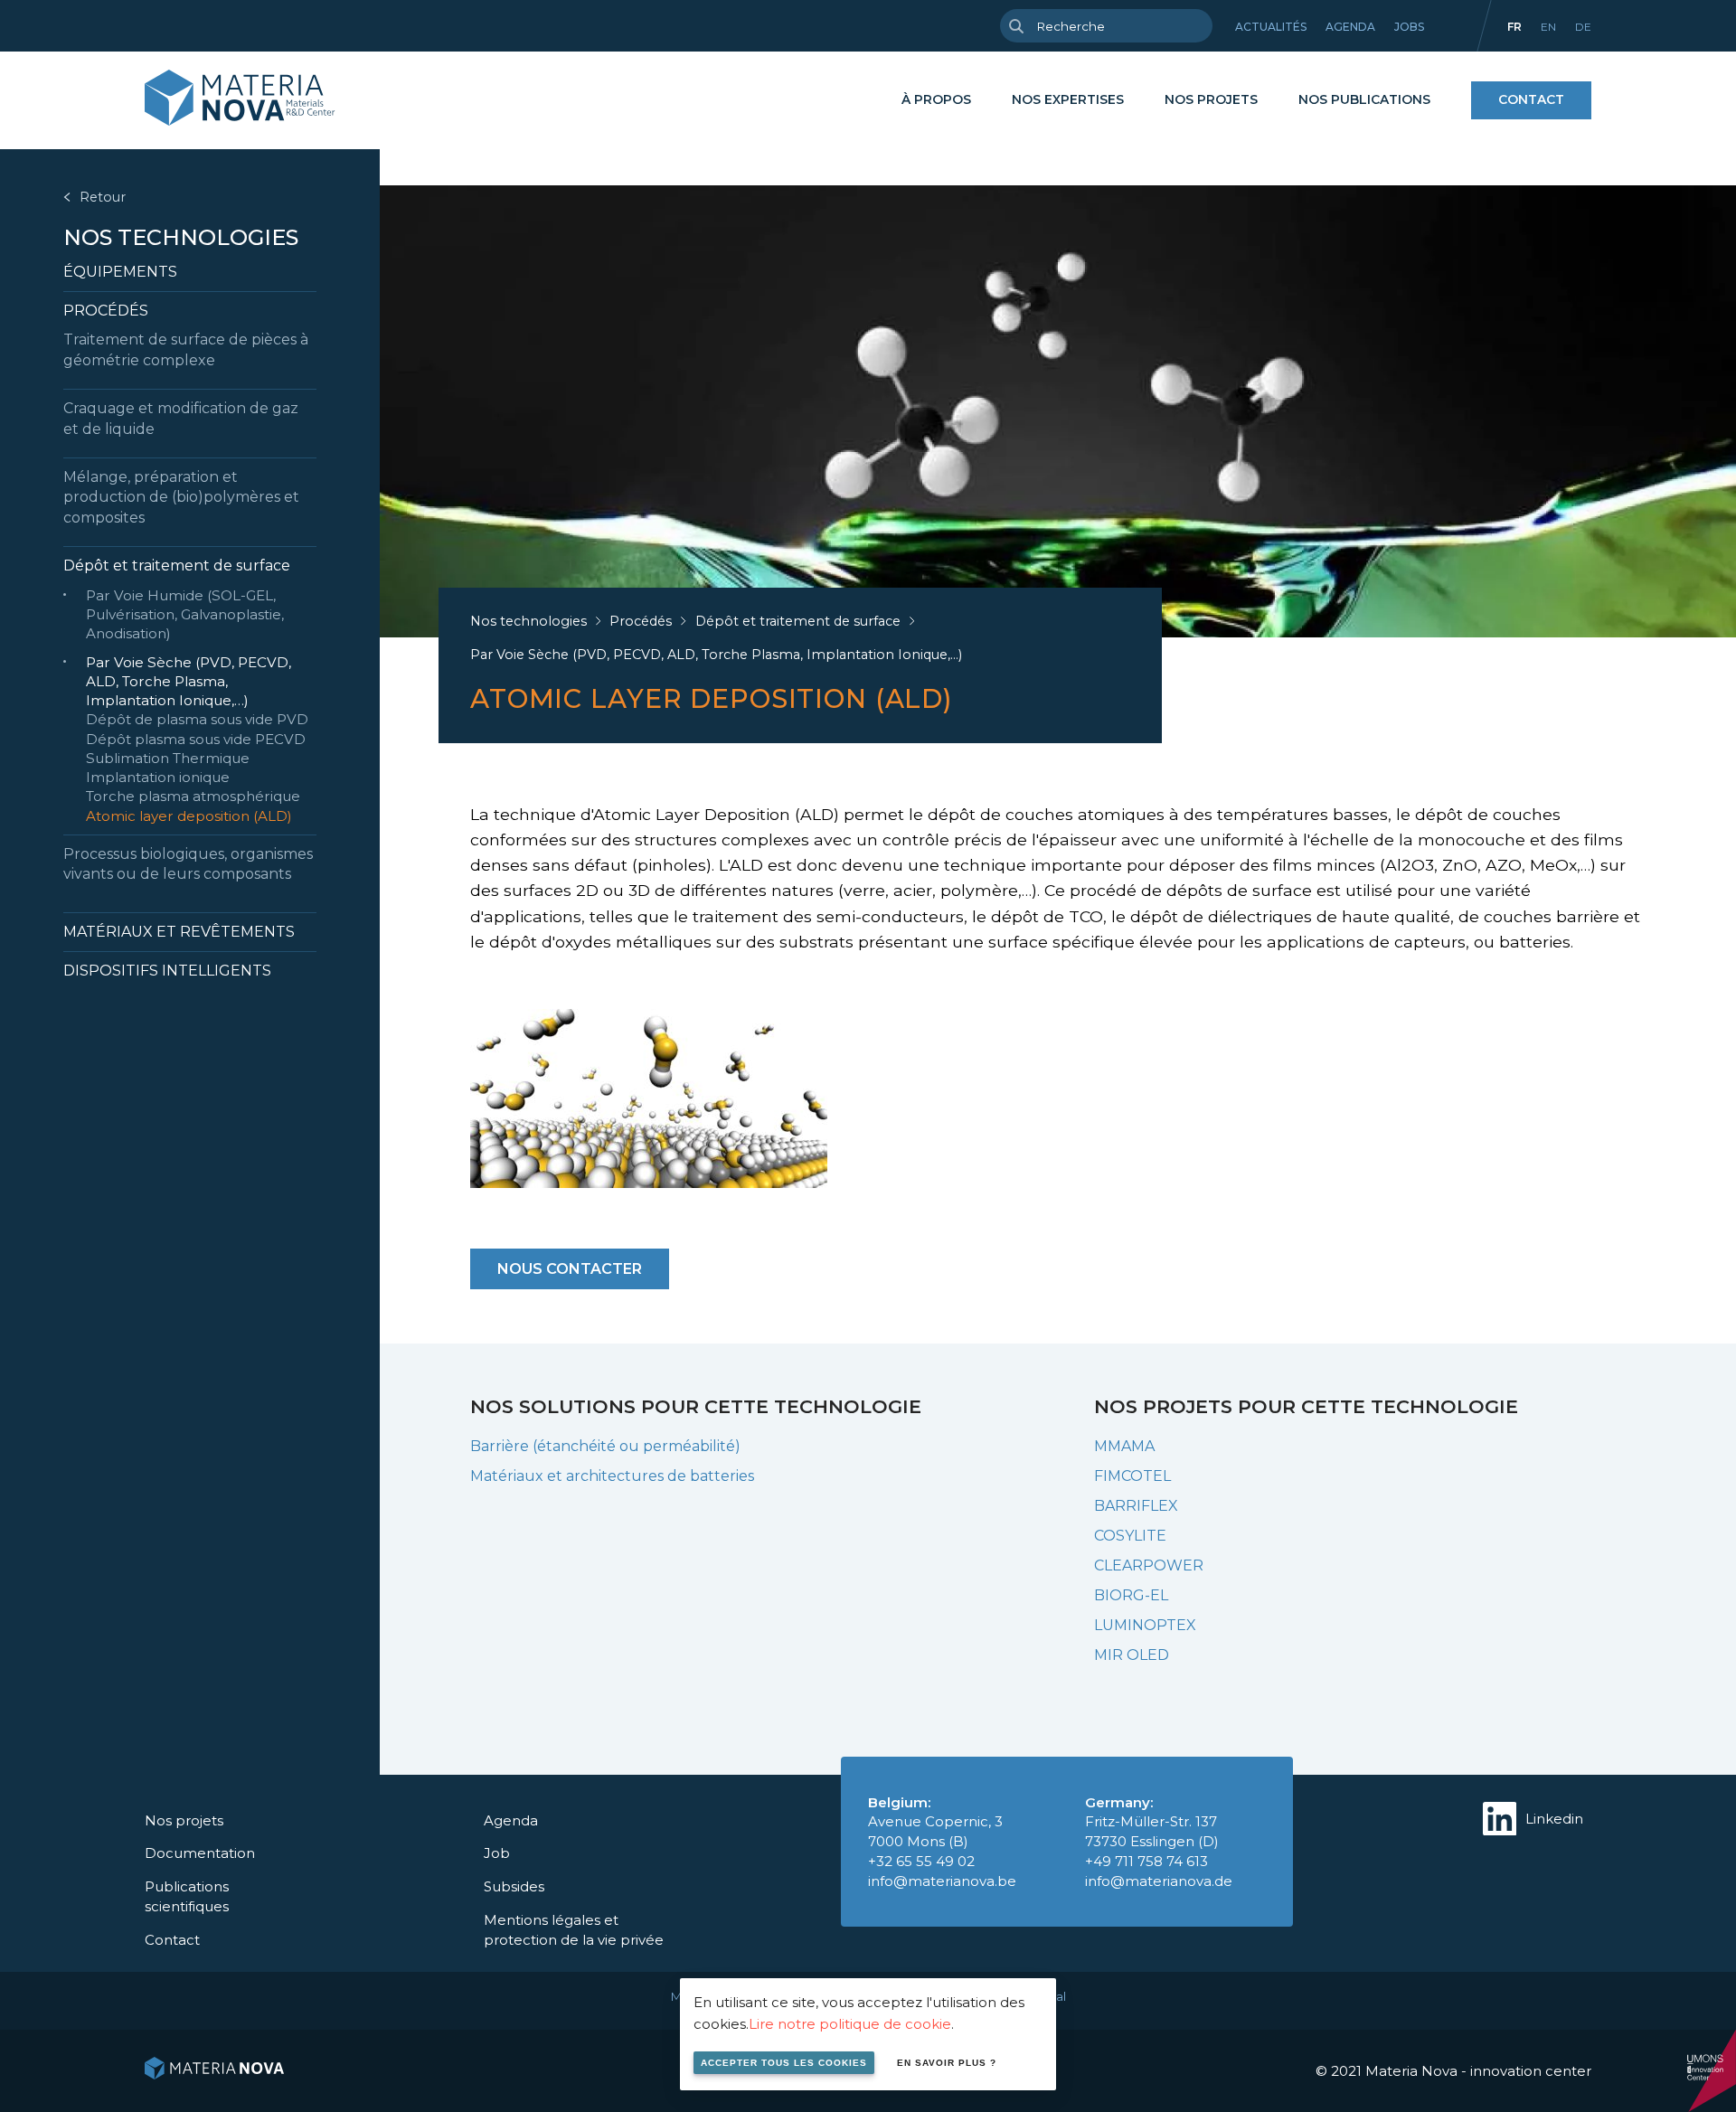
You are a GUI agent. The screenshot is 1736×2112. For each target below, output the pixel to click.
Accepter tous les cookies (784, 2063)
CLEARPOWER (1149, 1565)
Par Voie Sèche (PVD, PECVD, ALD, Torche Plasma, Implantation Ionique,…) (189, 682)
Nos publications (1364, 99)
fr (1514, 27)
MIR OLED (1132, 1655)
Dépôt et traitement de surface (177, 566)
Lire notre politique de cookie (850, 2024)
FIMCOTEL (1132, 1476)
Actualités (1271, 27)
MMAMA (1124, 1446)
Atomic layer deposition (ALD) (189, 816)
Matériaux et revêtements (179, 932)
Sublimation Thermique (168, 758)
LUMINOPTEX (1145, 1625)
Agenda (1350, 27)
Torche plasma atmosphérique (193, 796)
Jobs (1409, 27)
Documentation (200, 1853)
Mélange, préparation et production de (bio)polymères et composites (181, 497)
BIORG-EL (1131, 1595)
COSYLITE (1130, 1536)
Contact (1531, 99)
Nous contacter (570, 1269)
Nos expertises (1068, 99)
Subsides (514, 1886)
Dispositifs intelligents (167, 971)
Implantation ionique (158, 777)
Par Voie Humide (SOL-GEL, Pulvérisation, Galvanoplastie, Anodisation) (185, 615)
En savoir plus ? (947, 2063)
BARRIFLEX (1136, 1506)
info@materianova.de (1159, 1881)
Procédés (106, 311)
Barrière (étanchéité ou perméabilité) (605, 1446)
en (1548, 27)
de (1583, 27)
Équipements (120, 272)
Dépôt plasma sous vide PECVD (196, 739)
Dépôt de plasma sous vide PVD (197, 719)
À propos (936, 99)
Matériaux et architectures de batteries (612, 1476)
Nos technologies (181, 237)
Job (497, 1853)
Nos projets (1211, 99)
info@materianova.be (942, 1881)
